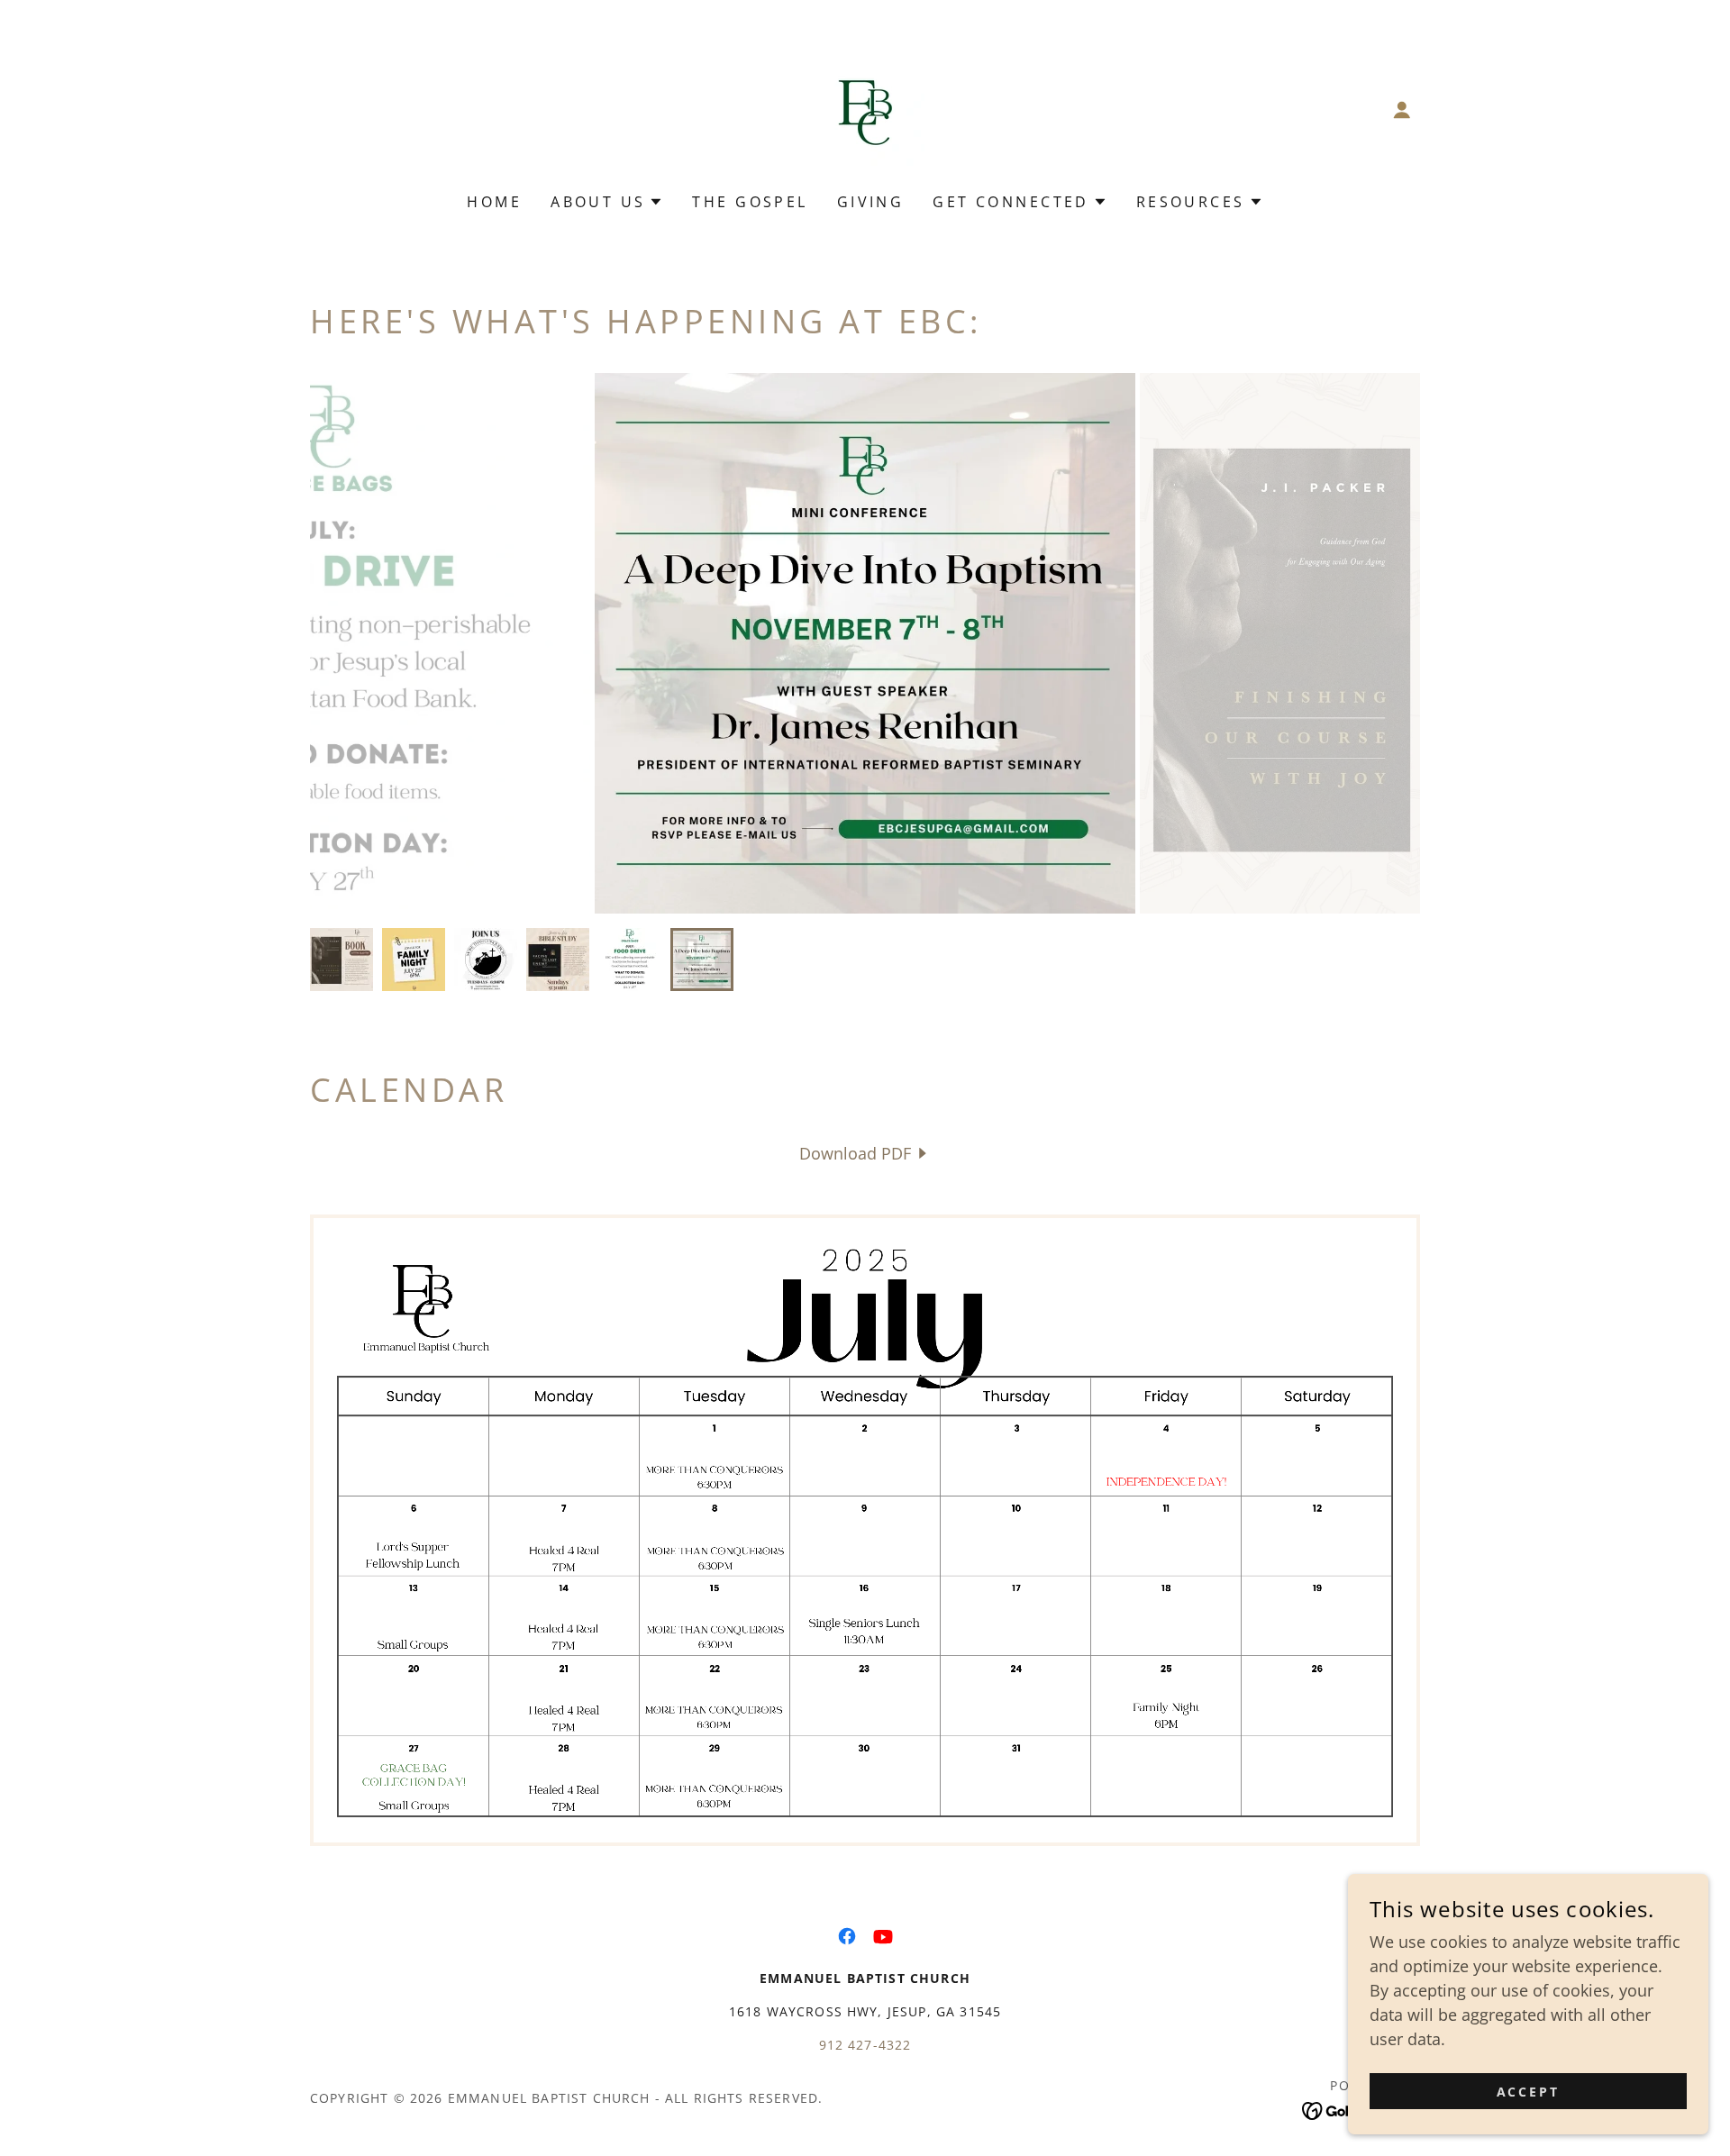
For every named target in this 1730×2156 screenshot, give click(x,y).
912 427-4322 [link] (865, 2045)
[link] (865, 108)
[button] (1402, 110)
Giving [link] (871, 202)
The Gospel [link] (750, 202)
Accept (1529, 2092)
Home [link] (494, 202)
